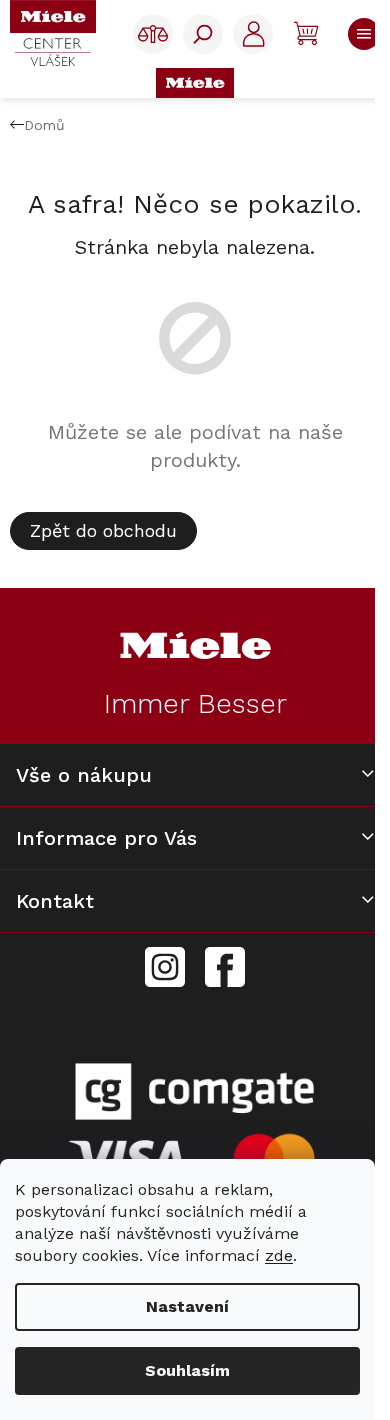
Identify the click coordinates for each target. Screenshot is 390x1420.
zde (279, 1255)
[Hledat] (203, 34)
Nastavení (187, 1306)
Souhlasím (187, 1370)
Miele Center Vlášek (225, 967)
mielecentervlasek (165, 956)
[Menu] (359, 34)
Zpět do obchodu (103, 530)
